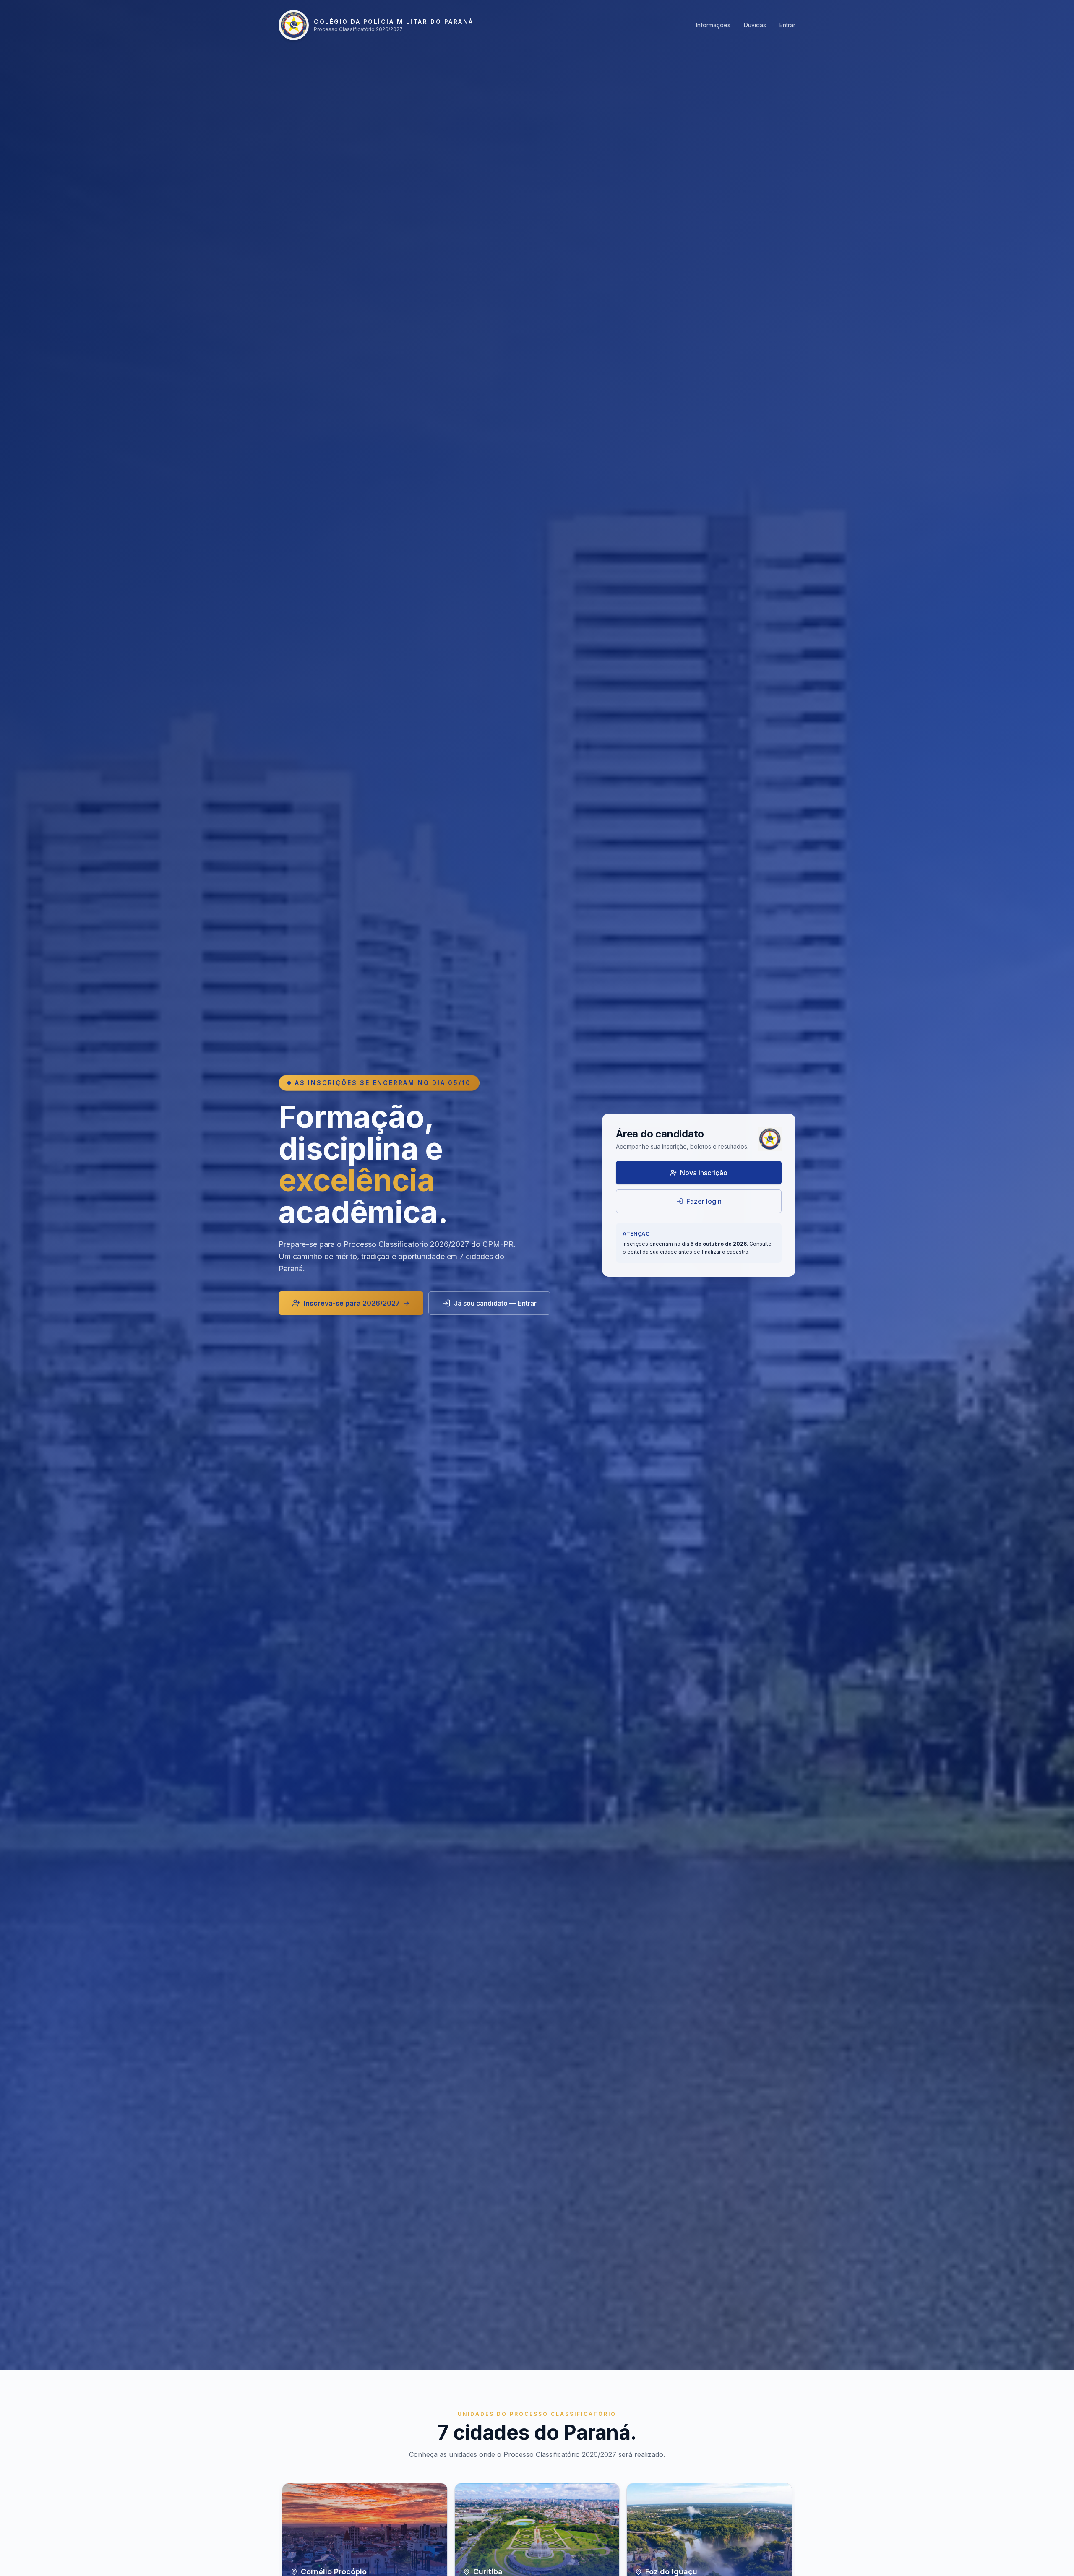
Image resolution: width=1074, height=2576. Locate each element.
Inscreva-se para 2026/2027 (352, 1303)
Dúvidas (755, 25)
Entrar (787, 25)
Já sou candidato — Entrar (495, 1303)
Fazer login (704, 1201)
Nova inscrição (704, 1173)
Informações (713, 25)
